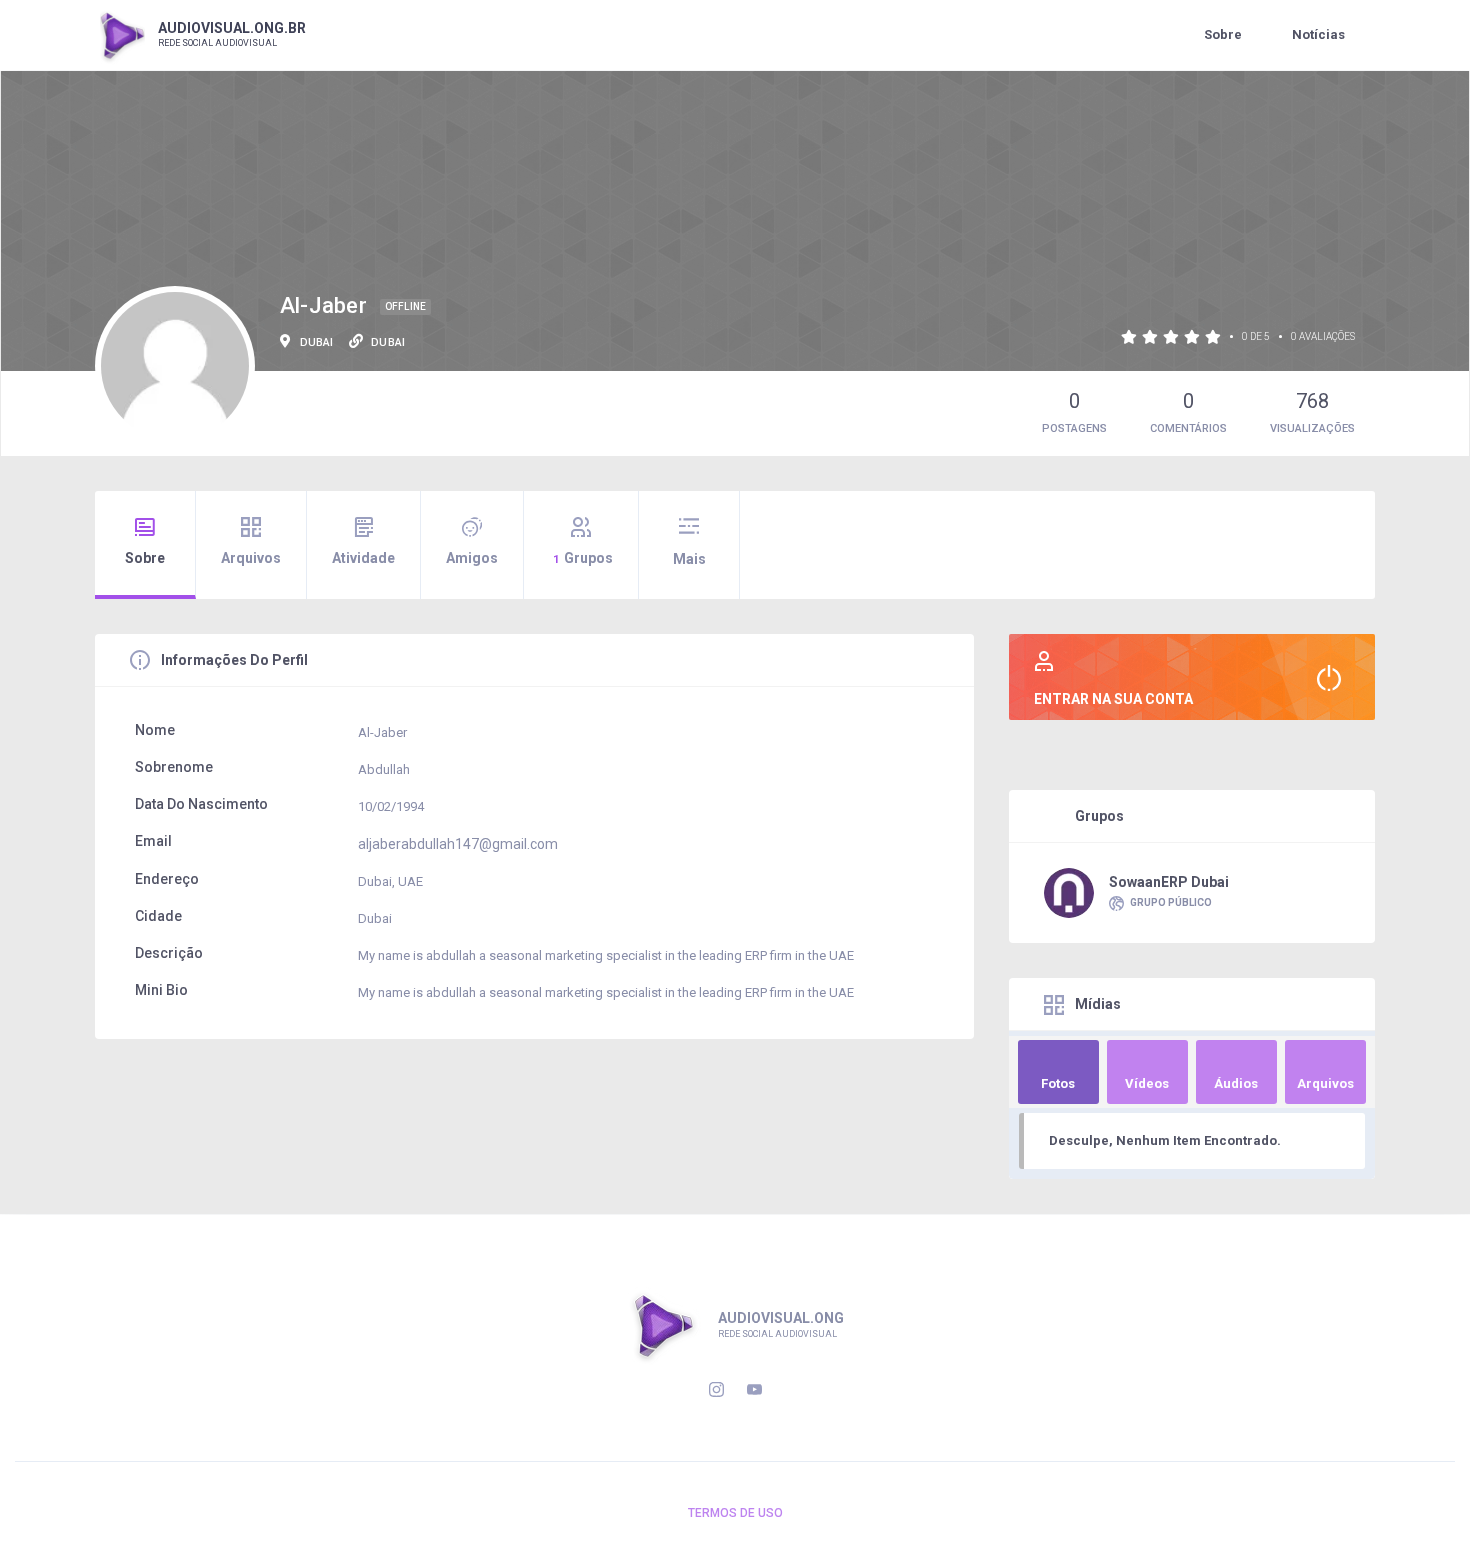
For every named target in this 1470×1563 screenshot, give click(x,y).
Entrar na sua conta (1113, 699)
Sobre (1223, 34)
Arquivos (251, 558)
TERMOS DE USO (735, 1513)
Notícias (1318, 34)
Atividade (363, 558)
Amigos (472, 558)
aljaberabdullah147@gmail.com (458, 844)
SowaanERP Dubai (1169, 882)
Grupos (583, 558)
